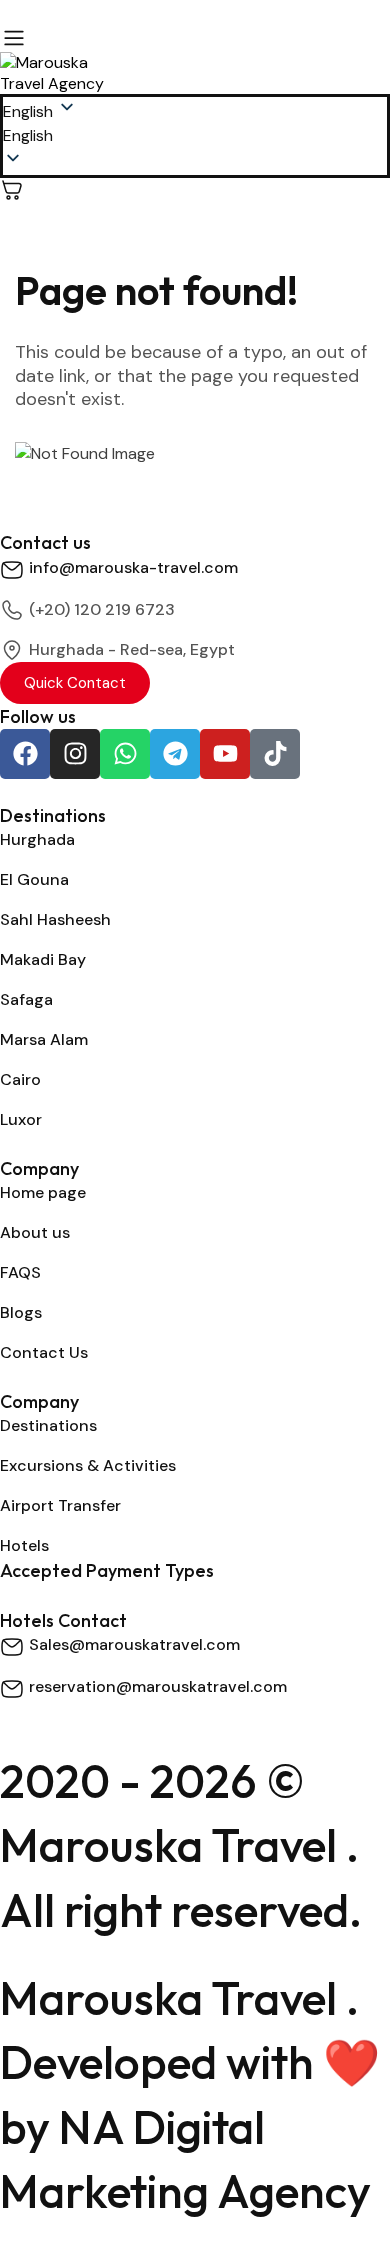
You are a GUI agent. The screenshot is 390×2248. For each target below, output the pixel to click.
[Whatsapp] (125, 754)
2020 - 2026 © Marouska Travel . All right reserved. (181, 1845)
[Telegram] (175, 754)
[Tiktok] (275, 754)
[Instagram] (75, 754)
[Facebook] (25, 754)
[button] (195, 136)
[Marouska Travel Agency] (195, 73)
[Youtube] (225, 754)
